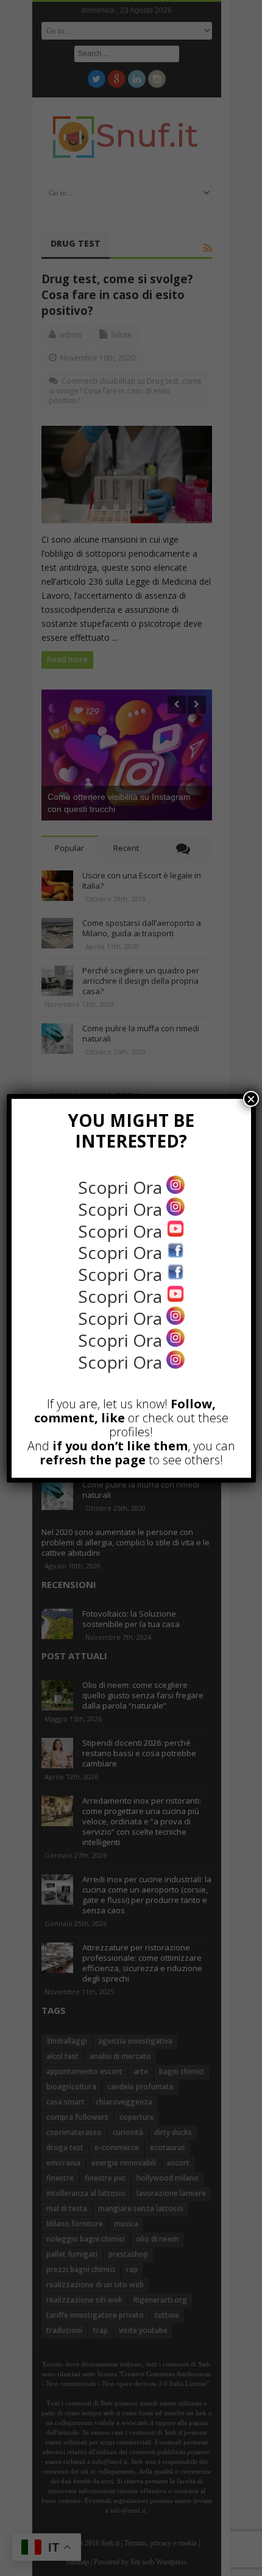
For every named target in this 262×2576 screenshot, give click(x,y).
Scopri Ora (122, 1187)
